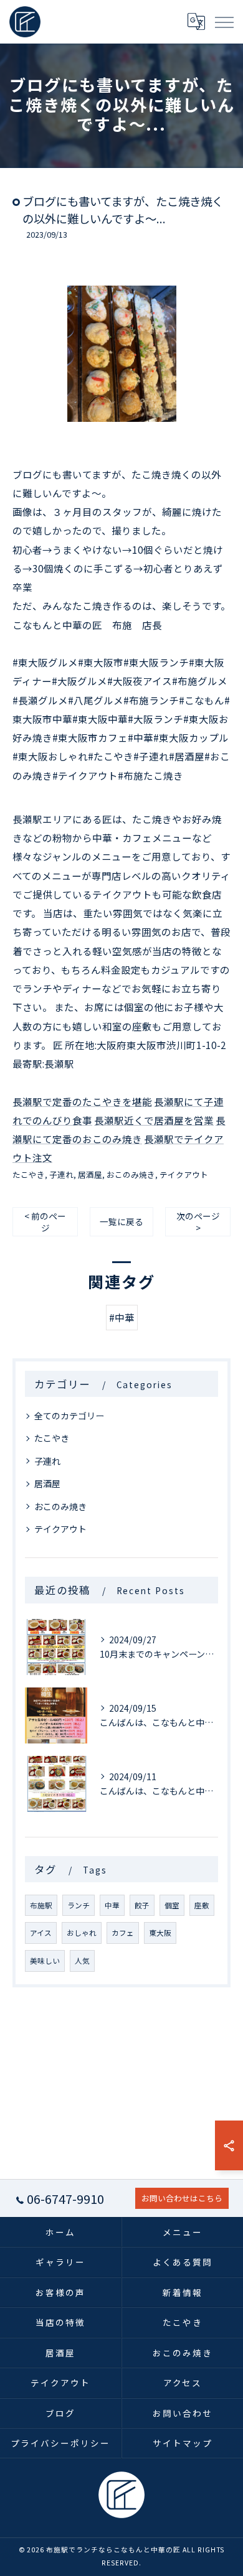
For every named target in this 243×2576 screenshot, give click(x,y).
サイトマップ (183, 2443)
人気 (82, 1961)
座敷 (202, 1905)
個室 (172, 1905)
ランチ (79, 1905)
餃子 (142, 1905)
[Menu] (224, 22)
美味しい (45, 1961)
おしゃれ (82, 1933)
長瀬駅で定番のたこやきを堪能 (82, 1101)
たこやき (29, 1174)
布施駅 (41, 1905)
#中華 (122, 1317)
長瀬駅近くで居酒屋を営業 (154, 1120)
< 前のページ (45, 1222)
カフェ (123, 1933)
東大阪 (160, 1933)
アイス (41, 1933)
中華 (112, 1905)
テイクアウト (184, 1174)
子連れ (61, 1174)
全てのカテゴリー (69, 1416)
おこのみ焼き (131, 1174)
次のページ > (198, 1222)
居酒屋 (90, 1174)
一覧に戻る (121, 1221)
